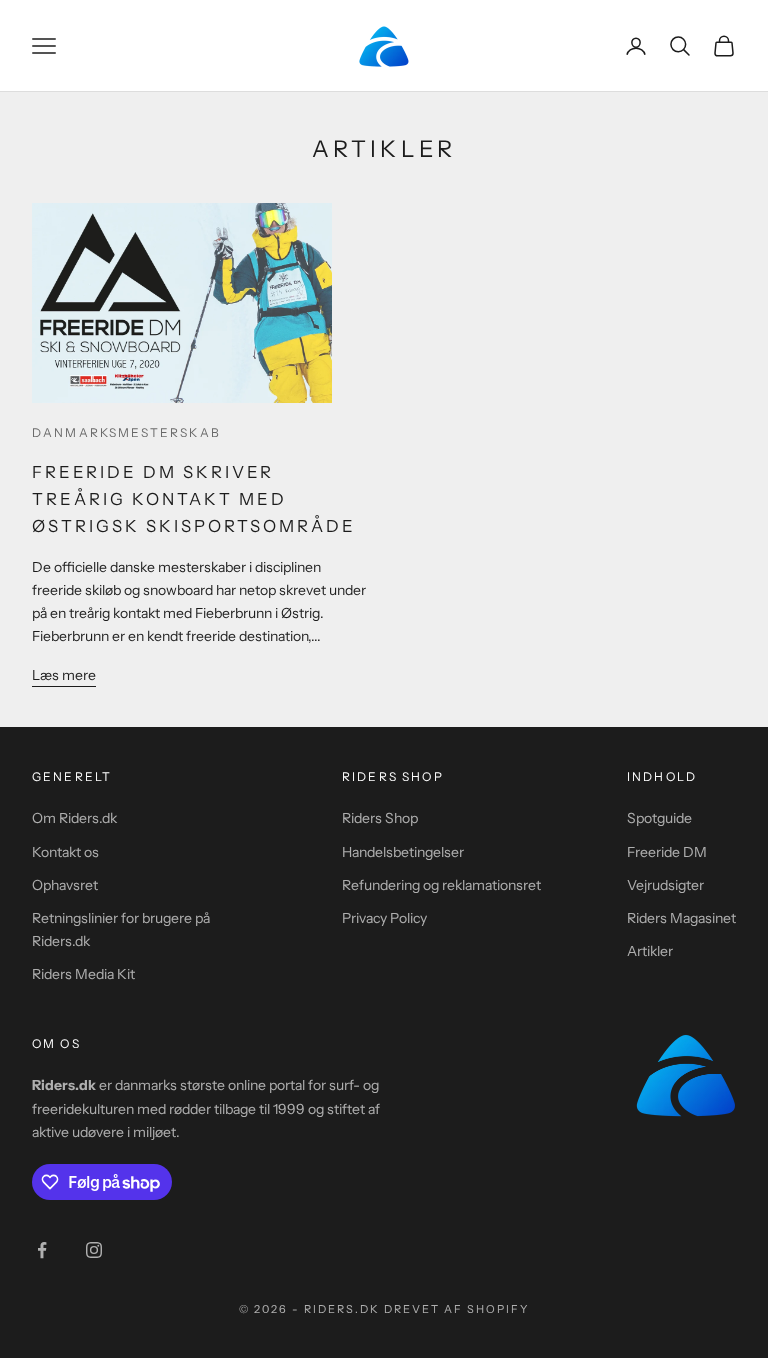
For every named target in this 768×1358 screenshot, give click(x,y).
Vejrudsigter (665, 885)
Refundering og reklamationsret (441, 885)
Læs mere (64, 675)
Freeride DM (667, 852)
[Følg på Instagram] (94, 1250)
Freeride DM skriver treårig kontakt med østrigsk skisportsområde (194, 499)
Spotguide (659, 818)
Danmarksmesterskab (126, 432)
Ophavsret (65, 885)
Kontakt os (65, 852)
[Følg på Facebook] (42, 1250)
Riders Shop (380, 818)
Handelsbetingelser (403, 852)
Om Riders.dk (74, 818)
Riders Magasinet (681, 918)
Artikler (650, 951)
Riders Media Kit (83, 974)
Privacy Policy (384, 918)
